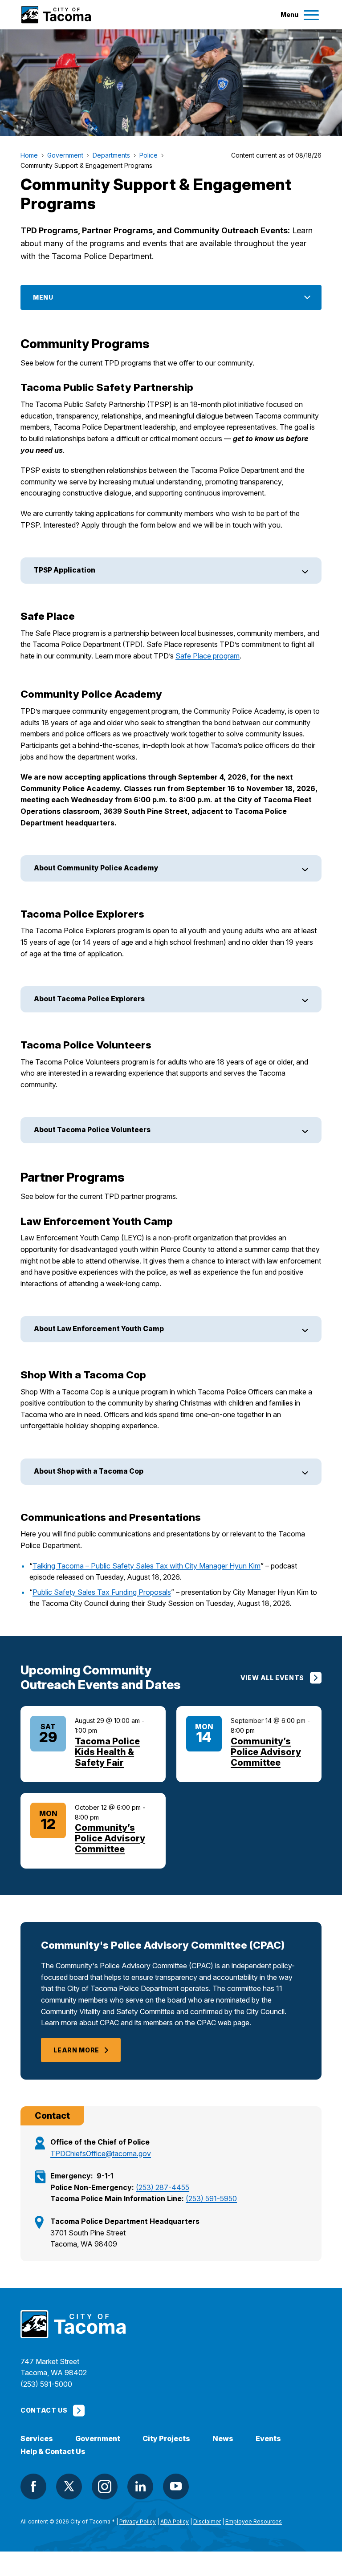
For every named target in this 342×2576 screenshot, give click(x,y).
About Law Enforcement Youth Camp (99, 1329)
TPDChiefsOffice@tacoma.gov (101, 2153)
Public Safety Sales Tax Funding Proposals (102, 1592)
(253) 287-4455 (163, 2187)
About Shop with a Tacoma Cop (89, 1471)
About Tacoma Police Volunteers (92, 1130)
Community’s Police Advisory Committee (266, 1752)
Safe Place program (208, 656)
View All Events (272, 1678)
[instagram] (105, 2487)
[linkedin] (140, 2487)
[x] (69, 2487)
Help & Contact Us (53, 2452)
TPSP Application (65, 570)
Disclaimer (207, 2521)
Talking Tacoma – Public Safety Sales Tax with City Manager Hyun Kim (147, 1566)
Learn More (76, 2050)
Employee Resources (254, 2521)
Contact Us (44, 2410)
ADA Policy (175, 2521)
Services (37, 2439)
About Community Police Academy (96, 868)
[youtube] (176, 2487)
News (223, 2439)
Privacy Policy (138, 2521)
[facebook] (33, 2487)
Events (268, 2439)
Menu (43, 297)
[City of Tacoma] (56, 15)
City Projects (166, 2439)
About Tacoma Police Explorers (89, 999)
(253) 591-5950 (211, 2198)
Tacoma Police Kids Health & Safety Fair (107, 1752)
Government (98, 2439)
